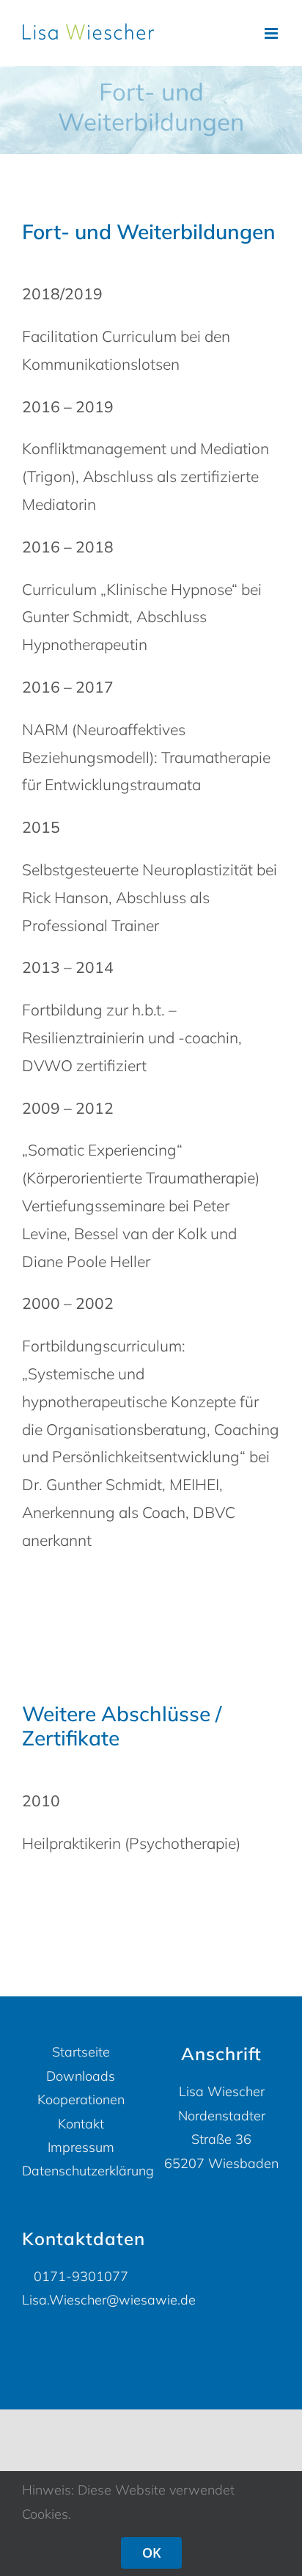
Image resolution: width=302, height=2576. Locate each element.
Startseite (81, 2052)
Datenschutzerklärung (81, 2171)
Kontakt (81, 2124)
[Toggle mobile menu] (272, 33)
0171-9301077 (81, 2276)
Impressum (81, 2147)
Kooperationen (81, 2099)
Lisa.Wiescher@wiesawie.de (109, 2300)
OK (151, 2553)
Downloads (81, 2076)
